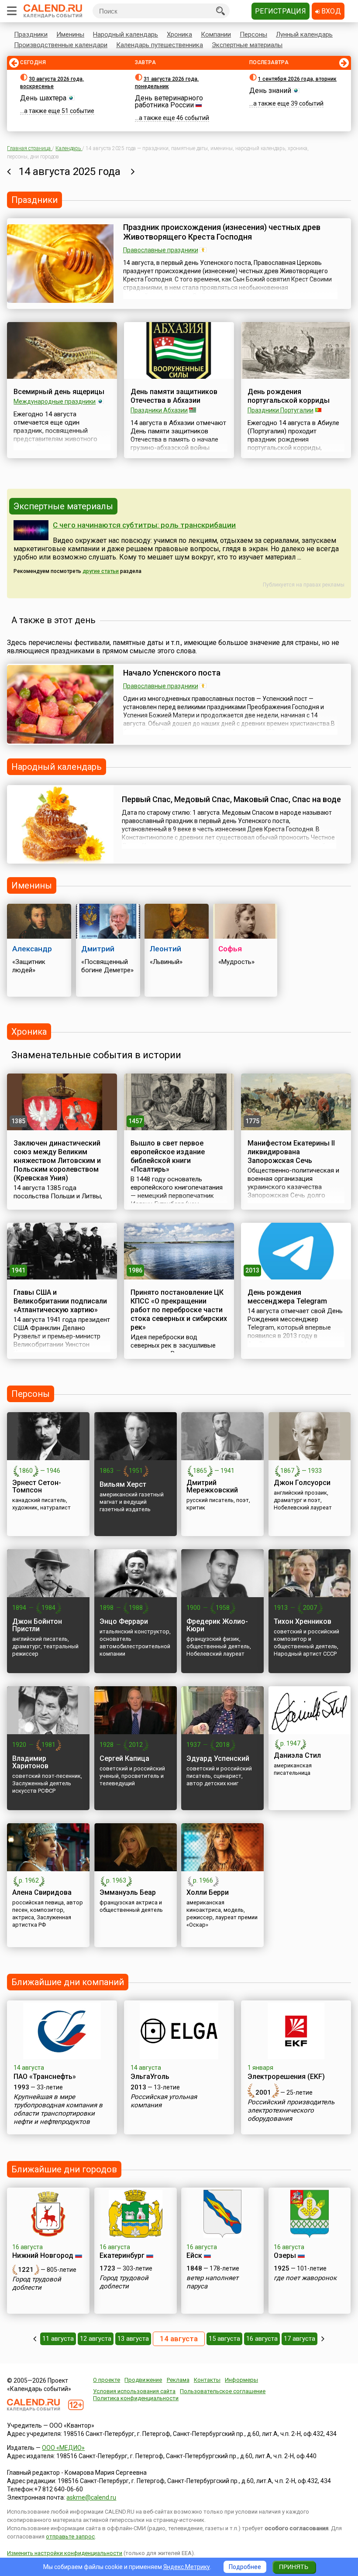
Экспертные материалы (247, 45)
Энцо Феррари (124, 1621)
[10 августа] (35, 2339)
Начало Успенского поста (172, 673)
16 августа (262, 2339)
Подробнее (245, 2567)
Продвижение (143, 2380)
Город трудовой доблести (37, 2283)
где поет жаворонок (305, 2278)
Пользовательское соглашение (223, 2391)
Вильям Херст (123, 1484)
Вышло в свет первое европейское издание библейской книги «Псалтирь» (168, 1156)
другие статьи (101, 571)
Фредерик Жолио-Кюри (217, 1625)
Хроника (179, 34)
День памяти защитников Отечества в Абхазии (174, 396)
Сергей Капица (124, 1758)
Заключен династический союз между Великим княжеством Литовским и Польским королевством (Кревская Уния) (57, 1161)
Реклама (178, 2380)
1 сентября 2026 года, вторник (297, 79)
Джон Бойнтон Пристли (37, 1625)
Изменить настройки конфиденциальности (65, 2553)
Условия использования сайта (134, 2391)
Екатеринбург (122, 2255)
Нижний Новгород (43, 2255)
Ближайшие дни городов (64, 2169)
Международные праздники (55, 401)
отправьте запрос (70, 2537)
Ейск (194, 2255)
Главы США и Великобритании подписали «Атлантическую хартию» (60, 1301)
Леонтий (165, 949)
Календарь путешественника (160, 45)
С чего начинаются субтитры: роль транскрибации (144, 525)
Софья (230, 949)
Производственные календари (61, 45)
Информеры (241, 2380)
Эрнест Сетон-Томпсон (37, 1486)
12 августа (96, 2339)
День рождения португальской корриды (289, 396)
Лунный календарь (304, 34)
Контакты (207, 2380)
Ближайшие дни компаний (68, 1982)
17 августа (299, 2339)
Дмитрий (98, 949)
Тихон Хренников (303, 1621)
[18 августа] (323, 2339)
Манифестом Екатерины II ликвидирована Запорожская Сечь (291, 1152)
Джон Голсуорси (302, 1483)
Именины (70, 34)
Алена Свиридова (42, 1892)
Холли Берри (208, 1892)
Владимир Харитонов (30, 1762)
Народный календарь (126, 34)
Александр (32, 949)
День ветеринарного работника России (169, 101)
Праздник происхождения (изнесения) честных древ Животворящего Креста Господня (222, 232)
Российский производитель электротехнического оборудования (291, 2110)
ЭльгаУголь (150, 2077)
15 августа (224, 2339)
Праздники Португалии (281, 410)
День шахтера (43, 98)
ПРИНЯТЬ (294, 2567)
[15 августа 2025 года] (133, 172)
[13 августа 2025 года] (9, 172)
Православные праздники (161, 250)
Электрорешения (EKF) (286, 2077)
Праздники (31, 34)
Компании (216, 34)
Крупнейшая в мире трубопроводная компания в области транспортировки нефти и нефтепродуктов (58, 2109)
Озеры (285, 2255)
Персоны (253, 34)
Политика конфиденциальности (136, 2398)
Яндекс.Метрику (187, 2567)
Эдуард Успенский (218, 1758)
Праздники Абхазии (159, 410)
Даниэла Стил (297, 1755)
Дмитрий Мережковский (212, 1486)
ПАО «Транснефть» (45, 2077)
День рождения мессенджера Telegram (287, 1297)
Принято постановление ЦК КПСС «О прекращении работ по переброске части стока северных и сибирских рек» (179, 1310)
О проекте (107, 2380)
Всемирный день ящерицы (59, 392)
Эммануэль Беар (128, 1892)
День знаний (270, 91)
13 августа (133, 2339)
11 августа (58, 2339)
